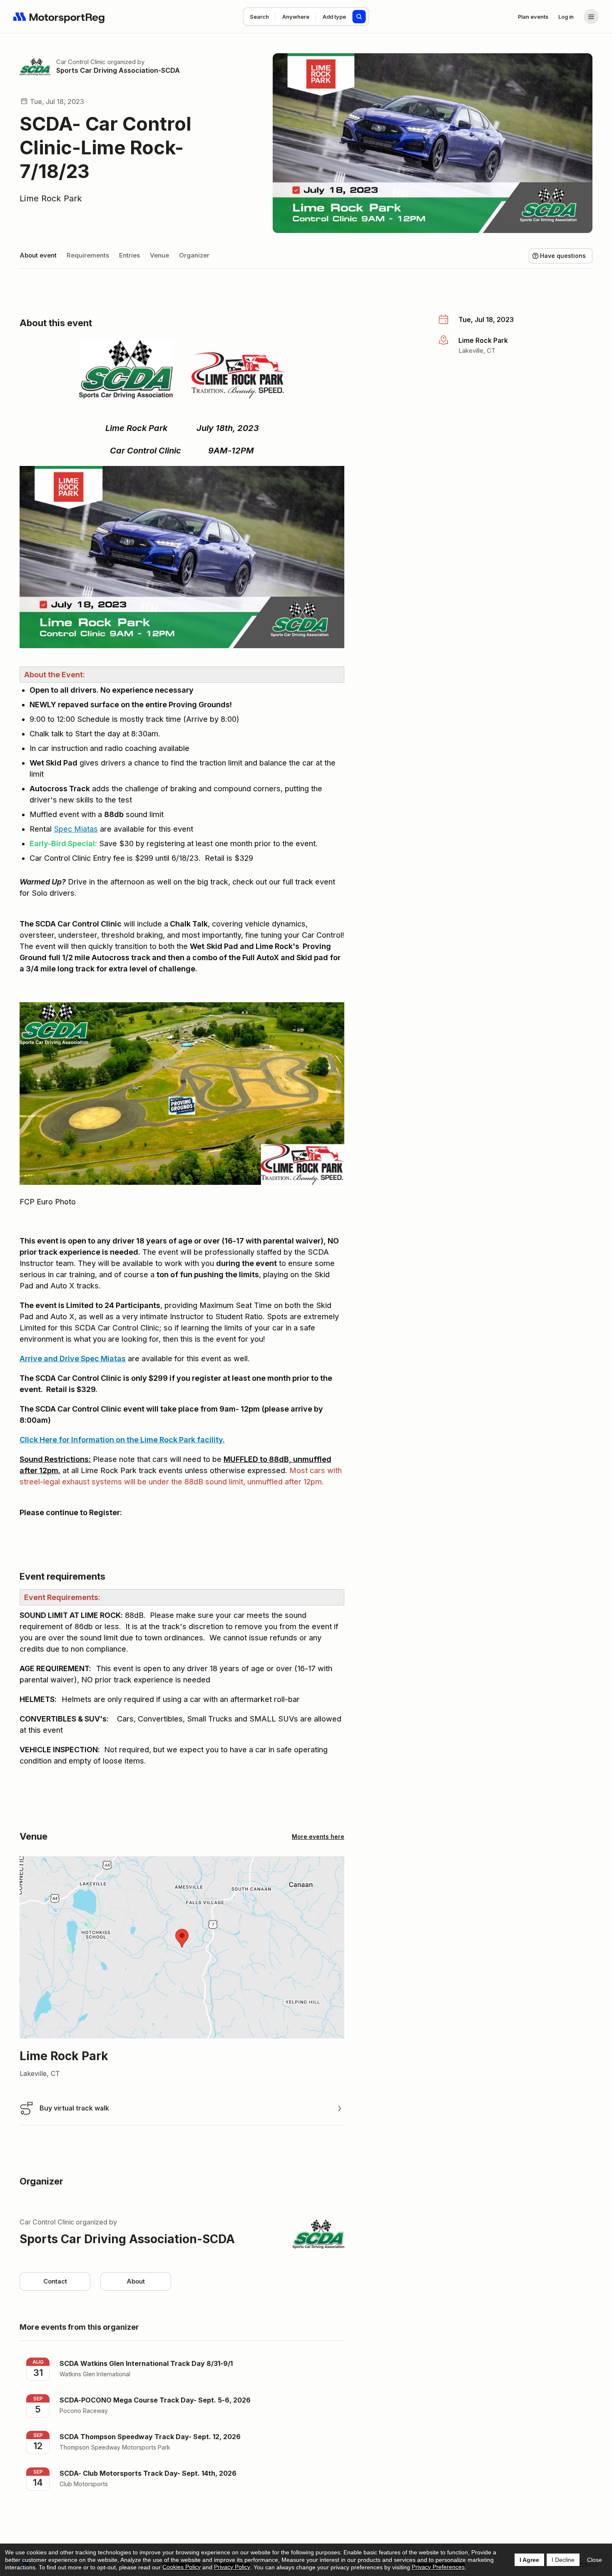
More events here (318, 1837)
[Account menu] (591, 17)
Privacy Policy (232, 2567)
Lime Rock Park (51, 198)
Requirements (88, 255)
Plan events (533, 17)
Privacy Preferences (438, 2567)
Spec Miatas (76, 829)
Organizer (194, 255)
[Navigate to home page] (59, 17)
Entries (129, 255)
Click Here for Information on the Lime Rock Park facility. (122, 1440)
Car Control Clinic (81, 62)
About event (38, 255)
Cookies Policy (182, 2567)
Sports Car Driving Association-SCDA (118, 70)
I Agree (529, 2560)
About (136, 2281)
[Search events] (359, 17)
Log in (566, 17)
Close (595, 2560)
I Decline (563, 2560)
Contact (55, 2281)
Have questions (563, 256)
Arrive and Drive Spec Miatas (73, 1359)
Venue (159, 255)
